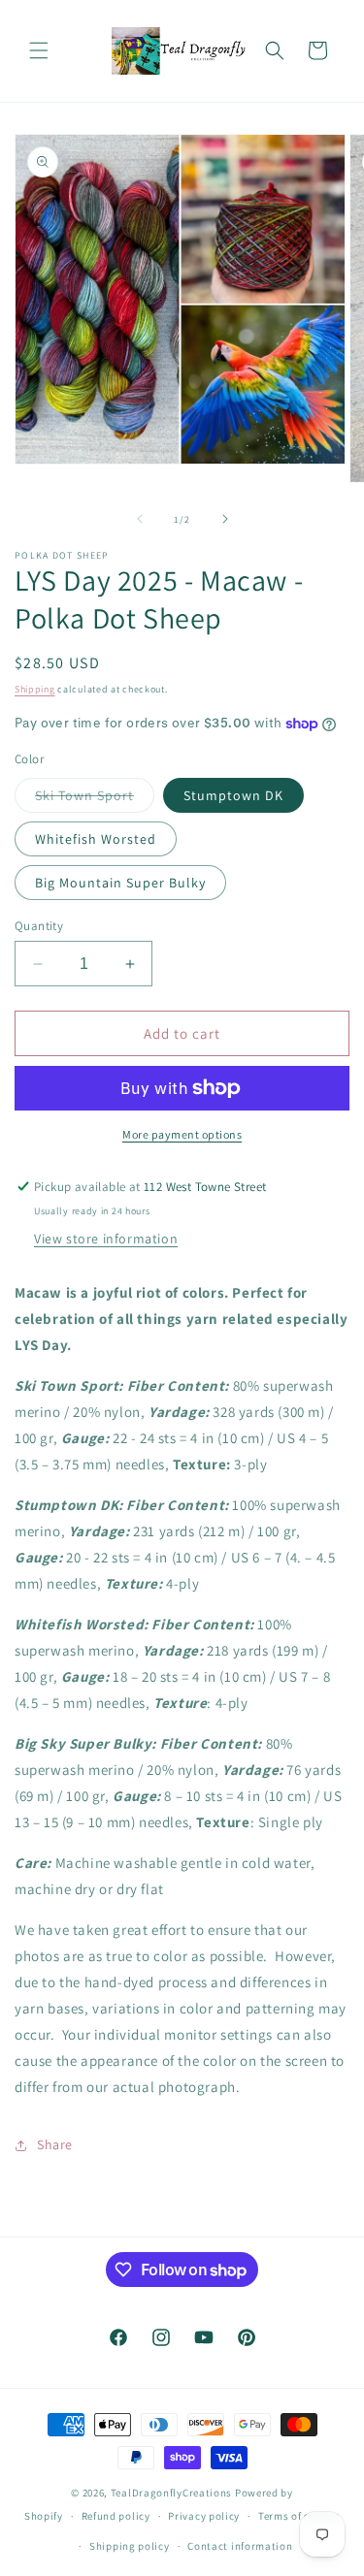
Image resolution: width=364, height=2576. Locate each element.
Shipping (35, 689)
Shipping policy (130, 2546)
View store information (106, 1239)
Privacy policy (204, 2516)
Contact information (240, 2546)
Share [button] (55, 2144)
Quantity (39, 926)
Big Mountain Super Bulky (120, 883)
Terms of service (299, 2516)
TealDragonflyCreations (171, 2493)
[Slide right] (225, 519)
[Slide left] (140, 519)
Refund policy (116, 2516)
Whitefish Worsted (96, 839)
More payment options (182, 1134)
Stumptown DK (233, 795)
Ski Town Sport (95, 799)
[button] (39, 50)
